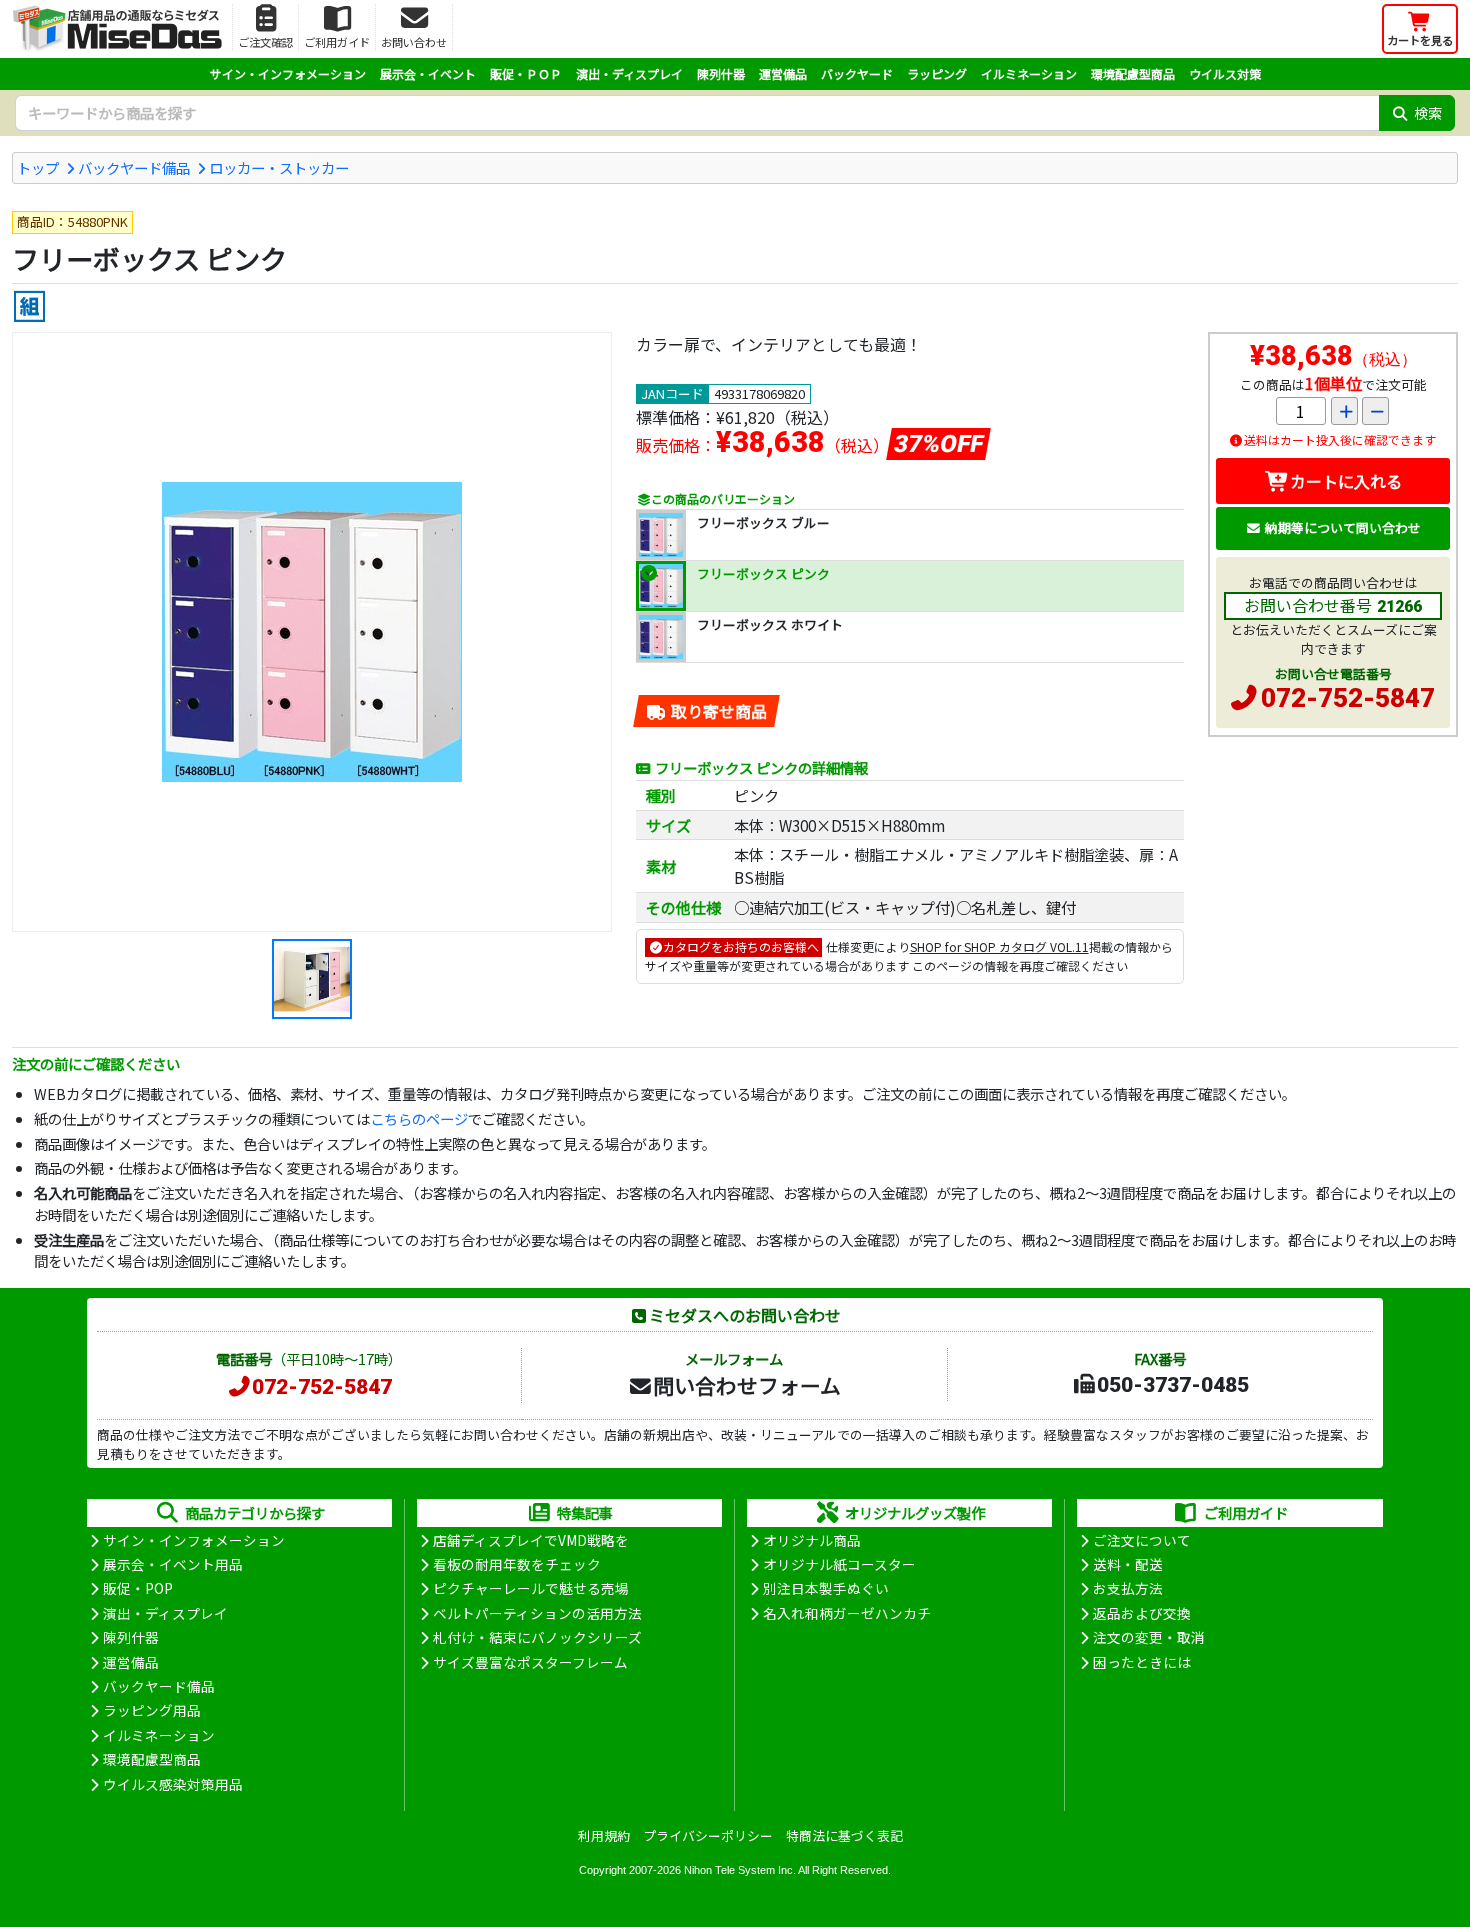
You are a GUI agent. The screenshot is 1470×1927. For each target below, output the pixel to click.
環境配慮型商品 (1133, 73)
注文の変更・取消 (1149, 1637)
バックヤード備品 (134, 167)
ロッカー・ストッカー (279, 167)
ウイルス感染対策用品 (173, 1784)
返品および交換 (1142, 1613)
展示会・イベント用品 (173, 1564)
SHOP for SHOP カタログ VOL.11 (999, 946)
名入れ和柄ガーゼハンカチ (847, 1613)
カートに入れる (1346, 481)
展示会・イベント (428, 73)
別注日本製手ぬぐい (826, 1588)
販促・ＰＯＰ (526, 73)
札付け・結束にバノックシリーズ (537, 1637)
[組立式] (29, 306)
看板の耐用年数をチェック (517, 1564)
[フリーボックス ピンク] (312, 632)
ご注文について (1142, 1540)
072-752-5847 (1348, 698)
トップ (38, 167)
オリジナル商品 (812, 1540)
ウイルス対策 (1225, 73)
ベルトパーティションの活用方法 (537, 1613)
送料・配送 (1128, 1564)
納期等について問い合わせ (1343, 527)
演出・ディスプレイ (629, 73)
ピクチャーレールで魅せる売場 (531, 1588)
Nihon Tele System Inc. (740, 1870)
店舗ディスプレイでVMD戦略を (531, 1540)
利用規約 (604, 1835)
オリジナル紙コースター (839, 1564)
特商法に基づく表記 (844, 1835)
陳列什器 (721, 73)
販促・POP (138, 1588)
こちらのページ (419, 1118)
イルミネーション (1029, 73)
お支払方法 (1128, 1588)
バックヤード (857, 73)
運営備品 (783, 73)
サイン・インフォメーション (288, 73)
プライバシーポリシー (708, 1835)
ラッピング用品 (152, 1710)
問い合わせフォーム (747, 1385)
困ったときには (1142, 1662)
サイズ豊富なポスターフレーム (530, 1662)
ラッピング (937, 73)
